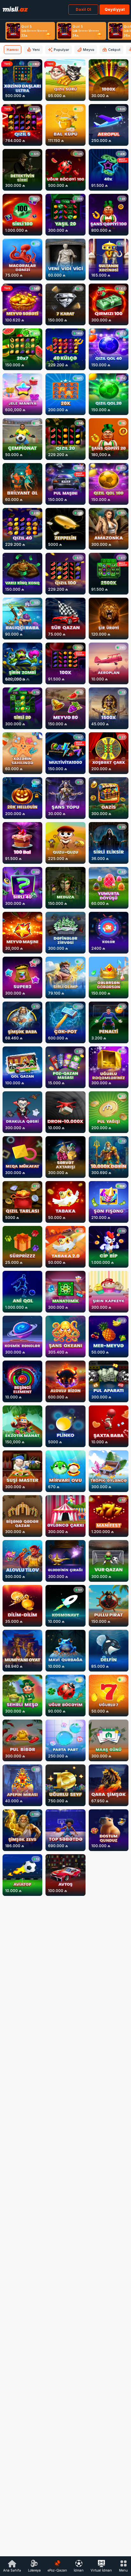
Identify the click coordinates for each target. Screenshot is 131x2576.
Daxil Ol (83, 9)
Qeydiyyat (115, 9)
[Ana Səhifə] (15, 9)
